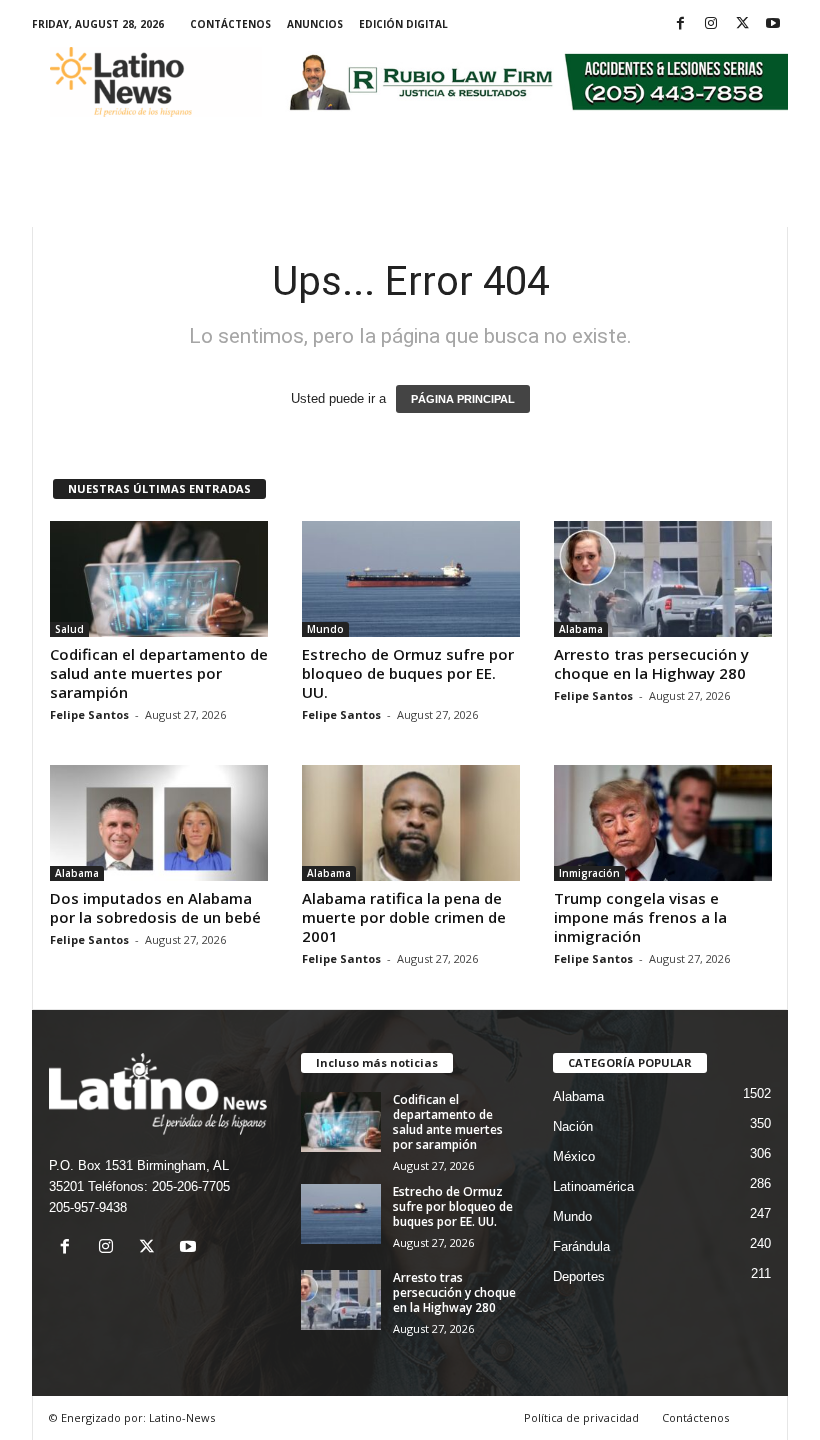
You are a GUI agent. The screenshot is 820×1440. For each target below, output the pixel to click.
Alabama (581, 629)
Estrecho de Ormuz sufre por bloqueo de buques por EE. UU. (408, 673)
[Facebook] (680, 24)
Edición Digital (403, 24)
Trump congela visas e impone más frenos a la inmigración (640, 917)
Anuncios (315, 24)
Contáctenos (230, 24)
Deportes (579, 1276)
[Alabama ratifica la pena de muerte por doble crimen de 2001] (411, 823)
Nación (573, 1126)
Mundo (325, 629)
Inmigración (589, 873)
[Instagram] (711, 24)
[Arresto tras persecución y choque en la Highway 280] (663, 579)
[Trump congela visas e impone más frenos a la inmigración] (663, 823)
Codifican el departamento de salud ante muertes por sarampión (159, 673)
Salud (69, 629)
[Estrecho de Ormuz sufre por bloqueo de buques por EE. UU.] (411, 579)
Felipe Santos (89, 714)
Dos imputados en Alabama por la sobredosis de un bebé (155, 907)
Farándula (581, 1246)
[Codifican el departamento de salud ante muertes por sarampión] (159, 579)
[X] (742, 24)
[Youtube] (773, 24)
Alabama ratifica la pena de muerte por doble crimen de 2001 (404, 917)
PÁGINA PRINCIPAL (463, 399)
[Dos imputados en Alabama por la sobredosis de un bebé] (159, 823)
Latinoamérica (593, 1186)
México (574, 1156)
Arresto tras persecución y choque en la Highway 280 (651, 663)
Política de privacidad (581, 1417)
